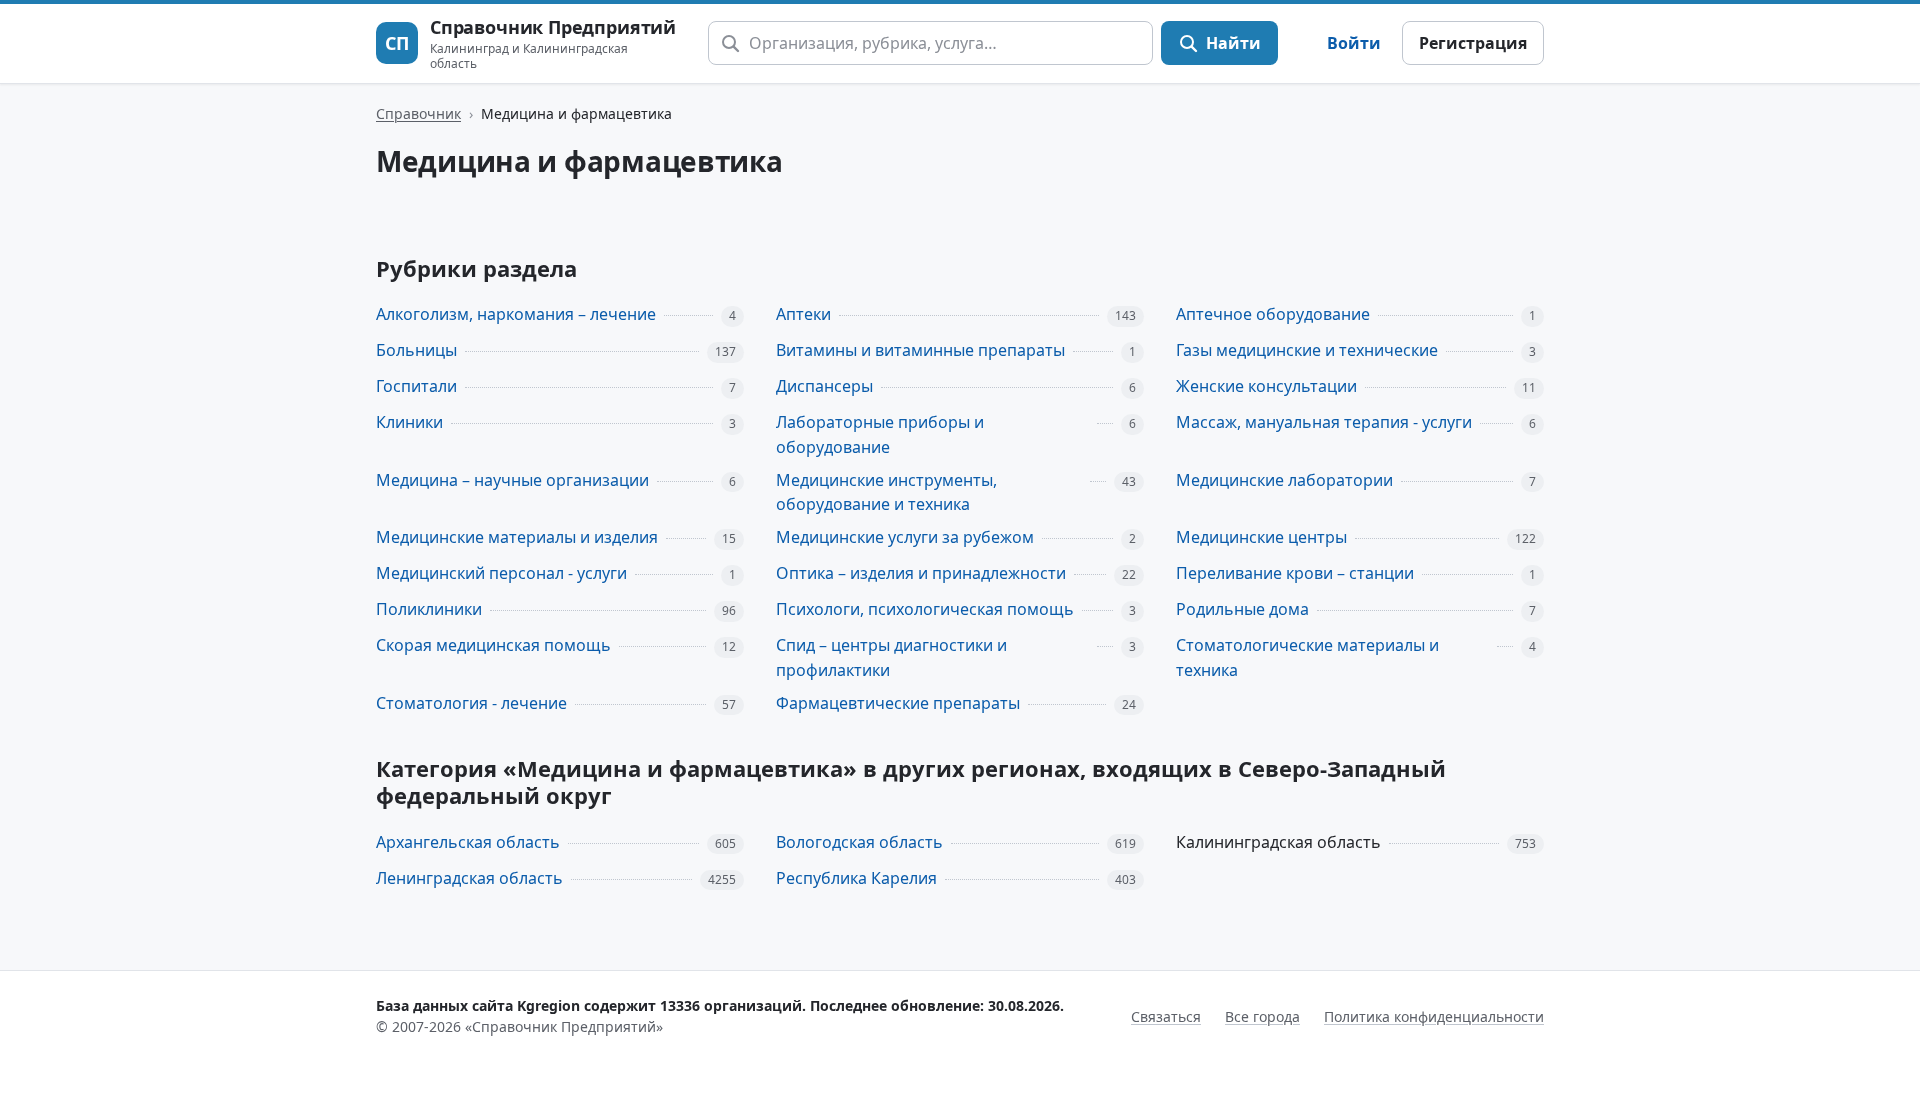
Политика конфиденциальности (1434, 1016)
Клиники (409, 422)
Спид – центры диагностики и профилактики (891, 657)
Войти (1354, 43)
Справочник (418, 113)
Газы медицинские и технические (1307, 350)
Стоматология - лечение (471, 703)
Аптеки (803, 314)
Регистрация (1473, 43)
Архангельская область (468, 842)
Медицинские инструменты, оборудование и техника (886, 492)
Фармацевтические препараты (898, 703)
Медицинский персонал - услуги (501, 573)
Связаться (1166, 1016)
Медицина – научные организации (512, 480)
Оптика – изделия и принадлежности (921, 573)
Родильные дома (1242, 609)
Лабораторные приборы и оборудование (880, 434)
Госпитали (416, 386)
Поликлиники (429, 609)
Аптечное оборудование (1273, 314)
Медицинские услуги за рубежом (905, 537)
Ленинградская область (469, 878)
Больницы (416, 350)
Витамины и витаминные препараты (920, 350)
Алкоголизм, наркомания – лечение (516, 314)
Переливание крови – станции (1295, 573)
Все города (1262, 1016)
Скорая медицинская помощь (493, 645)
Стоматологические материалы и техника (1307, 657)
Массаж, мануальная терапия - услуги (1324, 422)
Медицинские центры (1261, 537)
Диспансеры (824, 386)
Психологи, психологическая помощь (925, 609)
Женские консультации (1266, 386)
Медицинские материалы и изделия (517, 537)
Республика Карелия (856, 878)
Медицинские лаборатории (1284, 480)
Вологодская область (859, 842)
